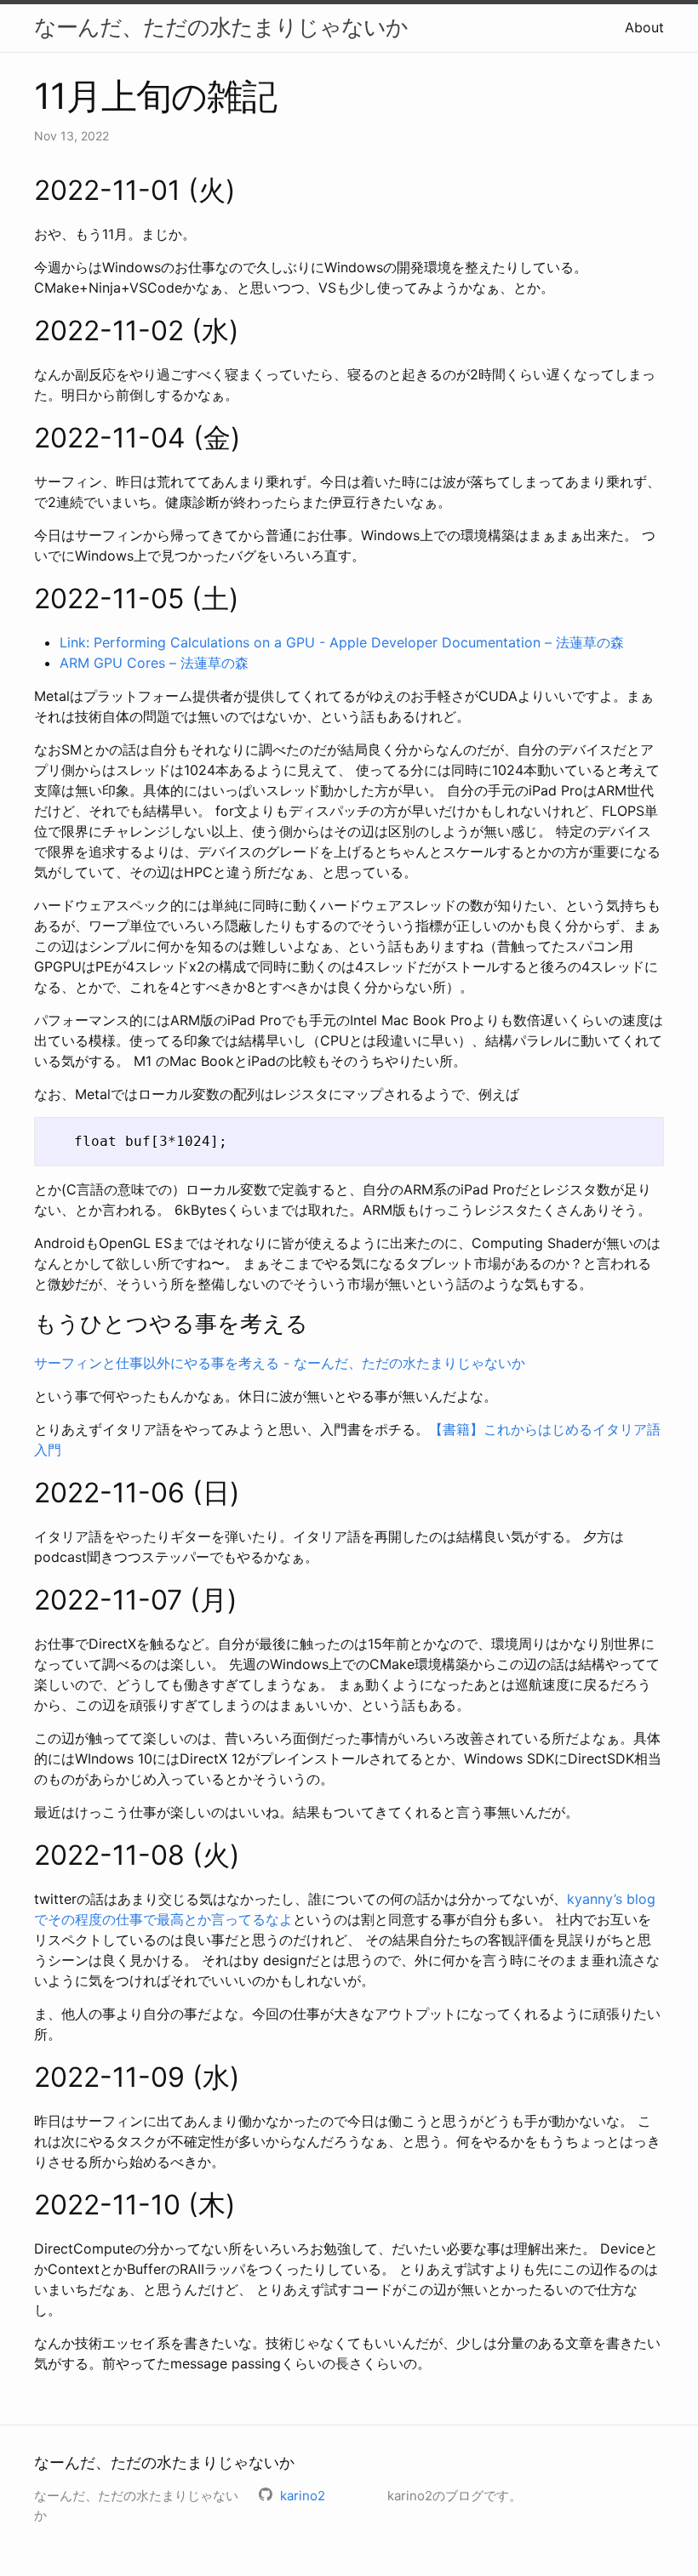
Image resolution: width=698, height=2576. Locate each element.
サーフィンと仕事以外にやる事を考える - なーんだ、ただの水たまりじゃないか (280, 1363)
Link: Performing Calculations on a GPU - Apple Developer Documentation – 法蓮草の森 (342, 642)
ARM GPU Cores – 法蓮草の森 (154, 663)
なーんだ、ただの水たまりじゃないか (221, 27)
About (644, 27)
